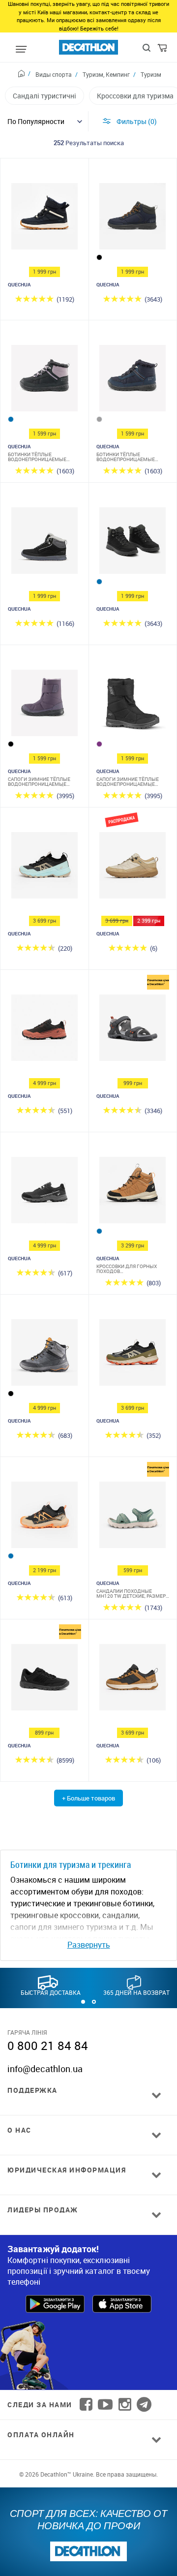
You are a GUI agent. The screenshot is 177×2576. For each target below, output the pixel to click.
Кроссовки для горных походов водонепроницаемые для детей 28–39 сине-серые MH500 (131, 1269)
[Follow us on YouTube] (105, 2405)
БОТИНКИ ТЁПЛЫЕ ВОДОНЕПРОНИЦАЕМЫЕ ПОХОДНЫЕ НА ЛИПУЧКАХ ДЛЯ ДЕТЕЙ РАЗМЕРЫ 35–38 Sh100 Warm (42, 457)
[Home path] (24, 75)
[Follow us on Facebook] (86, 2405)
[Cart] (163, 50)
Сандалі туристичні (44, 96)
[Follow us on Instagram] (125, 2405)
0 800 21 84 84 (48, 2046)
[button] (83, 2002)
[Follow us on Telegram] (144, 2405)
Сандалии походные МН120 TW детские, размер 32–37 (131, 1593)
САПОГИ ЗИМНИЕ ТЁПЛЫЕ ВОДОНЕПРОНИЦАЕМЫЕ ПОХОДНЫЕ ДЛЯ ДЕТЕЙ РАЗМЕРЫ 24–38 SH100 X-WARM (39, 781)
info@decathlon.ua (45, 2069)
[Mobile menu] (21, 50)
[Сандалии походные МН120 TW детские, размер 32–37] (133, 1517)
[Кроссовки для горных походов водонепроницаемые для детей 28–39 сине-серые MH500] (133, 1193)
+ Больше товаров (88, 1798)
